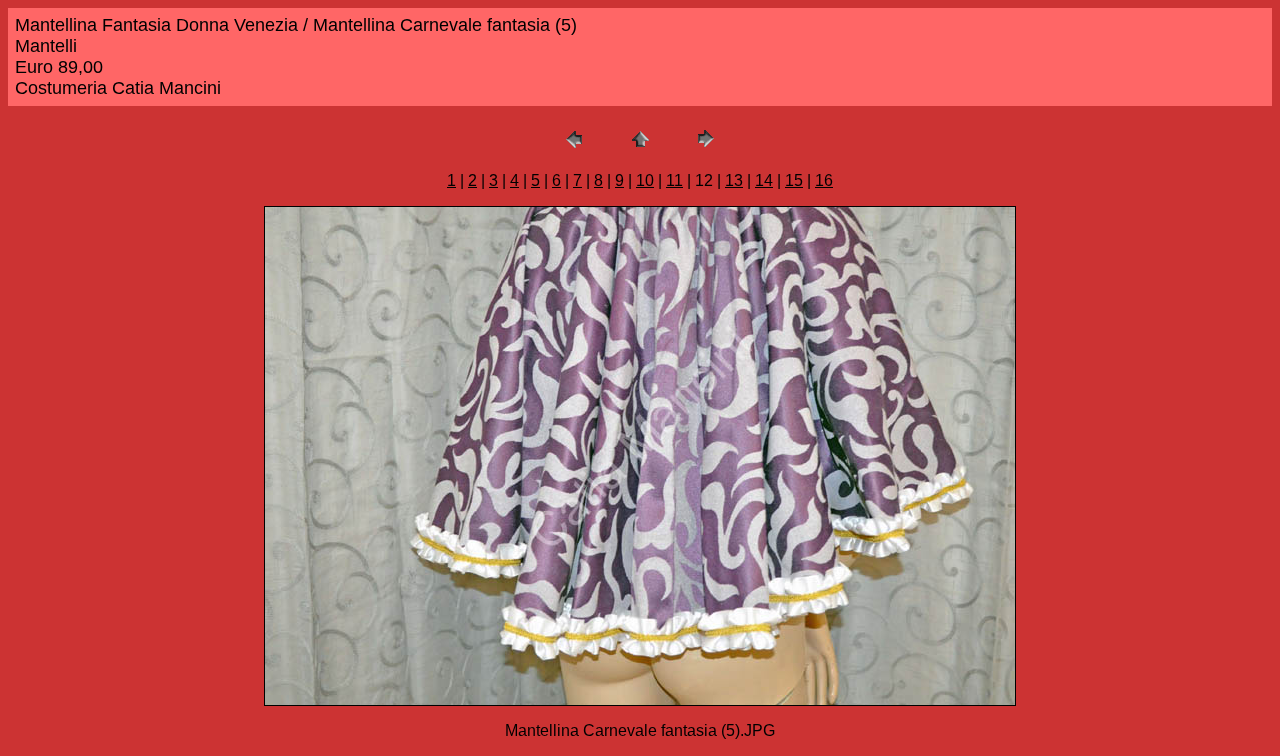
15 (794, 180)
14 (764, 180)
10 (645, 180)
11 (674, 180)
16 (824, 180)
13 (734, 180)
